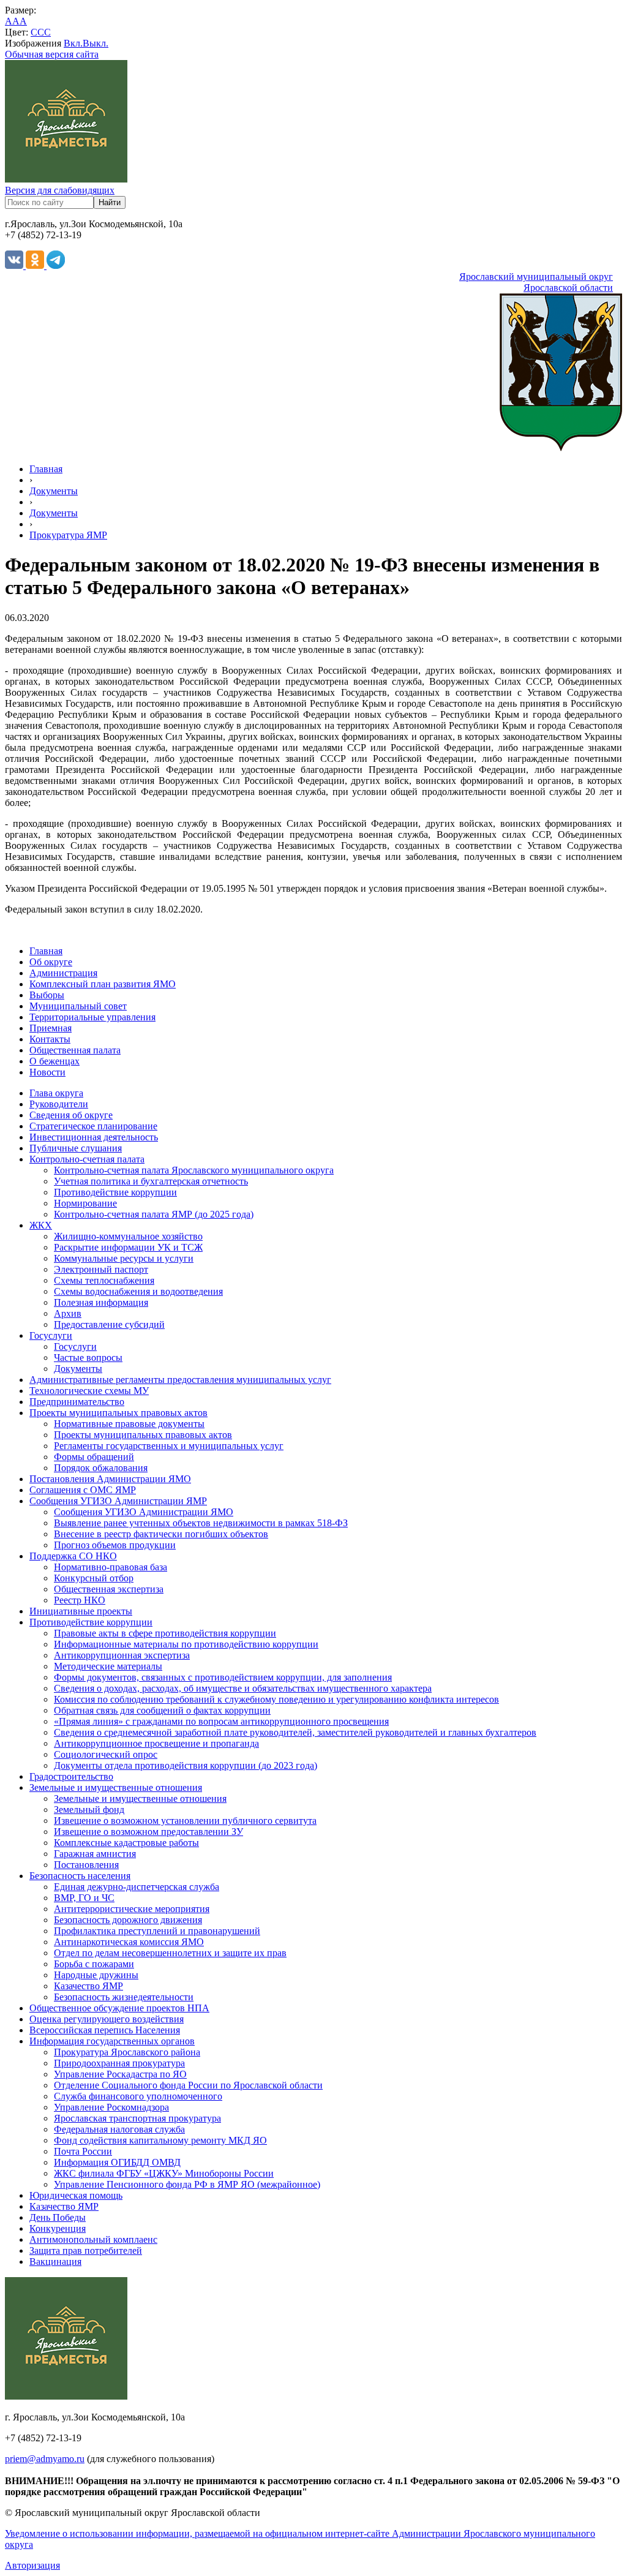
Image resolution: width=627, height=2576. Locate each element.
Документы (54, 491)
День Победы (58, 2217)
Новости (47, 1072)
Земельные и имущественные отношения (116, 1787)
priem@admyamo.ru (45, 2459)
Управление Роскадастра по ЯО (120, 2074)
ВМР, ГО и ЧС (84, 1898)
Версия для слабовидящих (60, 190)
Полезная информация (101, 1302)
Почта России (83, 2151)
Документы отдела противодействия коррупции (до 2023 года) (186, 1765)
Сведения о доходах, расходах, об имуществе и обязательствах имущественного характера (243, 1688)
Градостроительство (71, 1776)
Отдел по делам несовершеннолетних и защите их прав (170, 1953)
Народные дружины (96, 1975)
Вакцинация (55, 2262)
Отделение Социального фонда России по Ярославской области (188, 2085)
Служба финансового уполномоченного (138, 2096)
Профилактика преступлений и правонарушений (157, 1931)
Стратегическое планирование (93, 1126)
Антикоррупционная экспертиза (122, 1655)
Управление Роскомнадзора (111, 2107)
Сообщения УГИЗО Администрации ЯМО (144, 1512)
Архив (68, 1313)
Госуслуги (51, 1335)
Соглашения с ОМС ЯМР (83, 1490)
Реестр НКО (80, 1600)
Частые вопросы (88, 1358)
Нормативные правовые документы (129, 1424)
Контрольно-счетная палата (87, 1159)
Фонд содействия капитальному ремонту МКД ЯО (160, 2140)
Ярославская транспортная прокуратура (137, 2118)
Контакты (50, 1039)
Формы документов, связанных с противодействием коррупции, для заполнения (223, 1677)
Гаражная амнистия (95, 1854)
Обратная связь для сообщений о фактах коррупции (162, 1710)
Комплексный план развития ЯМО (103, 984)
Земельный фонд (89, 1810)
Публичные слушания (76, 1148)
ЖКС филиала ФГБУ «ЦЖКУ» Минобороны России (164, 2173)
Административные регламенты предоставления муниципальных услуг (180, 1380)
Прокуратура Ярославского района (127, 2052)
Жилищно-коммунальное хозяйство (128, 1236)
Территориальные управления (92, 1017)
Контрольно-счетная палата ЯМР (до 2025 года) (154, 1214)
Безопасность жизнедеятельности (124, 1997)
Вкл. (73, 43)
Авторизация (32, 2565)
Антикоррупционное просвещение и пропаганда (156, 1743)
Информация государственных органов (112, 2041)
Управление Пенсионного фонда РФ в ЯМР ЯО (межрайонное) (187, 2184)
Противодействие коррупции (115, 1192)
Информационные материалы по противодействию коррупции (186, 1644)
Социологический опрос (106, 1754)
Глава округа (56, 1093)
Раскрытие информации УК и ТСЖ (128, 1247)
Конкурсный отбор (94, 1578)
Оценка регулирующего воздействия (107, 2019)
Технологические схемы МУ (89, 1391)
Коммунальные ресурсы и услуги (124, 1258)
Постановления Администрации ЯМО (110, 1479)
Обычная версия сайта (52, 54)
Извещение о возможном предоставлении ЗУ (148, 1832)
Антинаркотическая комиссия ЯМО (129, 1942)
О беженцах (54, 1061)
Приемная (51, 1028)
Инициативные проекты (81, 1611)
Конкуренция (58, 2228)
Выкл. (96, 43)
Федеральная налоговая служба (119, 2129)
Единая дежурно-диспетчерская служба (137, 1887)
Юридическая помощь (76, 2195)
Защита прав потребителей (86, 2250)
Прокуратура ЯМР (68, 535)
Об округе (51, 962)
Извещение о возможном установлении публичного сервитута (185, 1821)
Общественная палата (75, 1050)
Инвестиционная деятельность (94, 1137)
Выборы (47, 995)
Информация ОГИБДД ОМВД (117, 2162)
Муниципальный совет (78, 1006)
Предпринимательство (77, 1402)
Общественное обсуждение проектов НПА (119, 2008)
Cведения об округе (71, 1115)
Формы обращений (94, 1457)
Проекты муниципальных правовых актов (118, 1413)
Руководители (59, 1104)
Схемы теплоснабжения (104, 1280)
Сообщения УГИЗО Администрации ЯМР (118, 1501)
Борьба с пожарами (94, 1964)
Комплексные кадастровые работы (126, 1843)
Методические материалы (108, 1666)
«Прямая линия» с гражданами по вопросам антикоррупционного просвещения (221, 1721)
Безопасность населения (80, 1876)
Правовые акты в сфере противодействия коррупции (165, 1633)
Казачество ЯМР (88, 1986)
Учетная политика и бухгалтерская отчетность (151, 1181)
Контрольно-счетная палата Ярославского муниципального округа (194, 1170)
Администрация (63, 973)
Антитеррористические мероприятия (132, 1909)
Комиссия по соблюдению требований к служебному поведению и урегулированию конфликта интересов (276, 1699)
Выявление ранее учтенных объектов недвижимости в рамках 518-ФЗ (201, 1523)
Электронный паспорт (101, 1269)
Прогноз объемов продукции (115, 1545)
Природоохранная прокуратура (119, 2063)
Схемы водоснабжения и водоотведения (138, 1291)
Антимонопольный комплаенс (93, 2239)
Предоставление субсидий (109, 1324)
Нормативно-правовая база (111, 1567)
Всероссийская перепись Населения (105, 2030)
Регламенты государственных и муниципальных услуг (169, 1446)
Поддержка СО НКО (73, 1556)
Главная (46, 469)
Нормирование (85, 1203)
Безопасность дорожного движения (128, 1920)
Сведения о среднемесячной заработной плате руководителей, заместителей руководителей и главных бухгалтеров (295, 1732)
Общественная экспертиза (109, 1589)
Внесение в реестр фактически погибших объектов (161, 1534)
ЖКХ (41, 1225)
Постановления (86, 1865)
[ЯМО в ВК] (15, 266)
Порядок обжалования (101, 1468)
